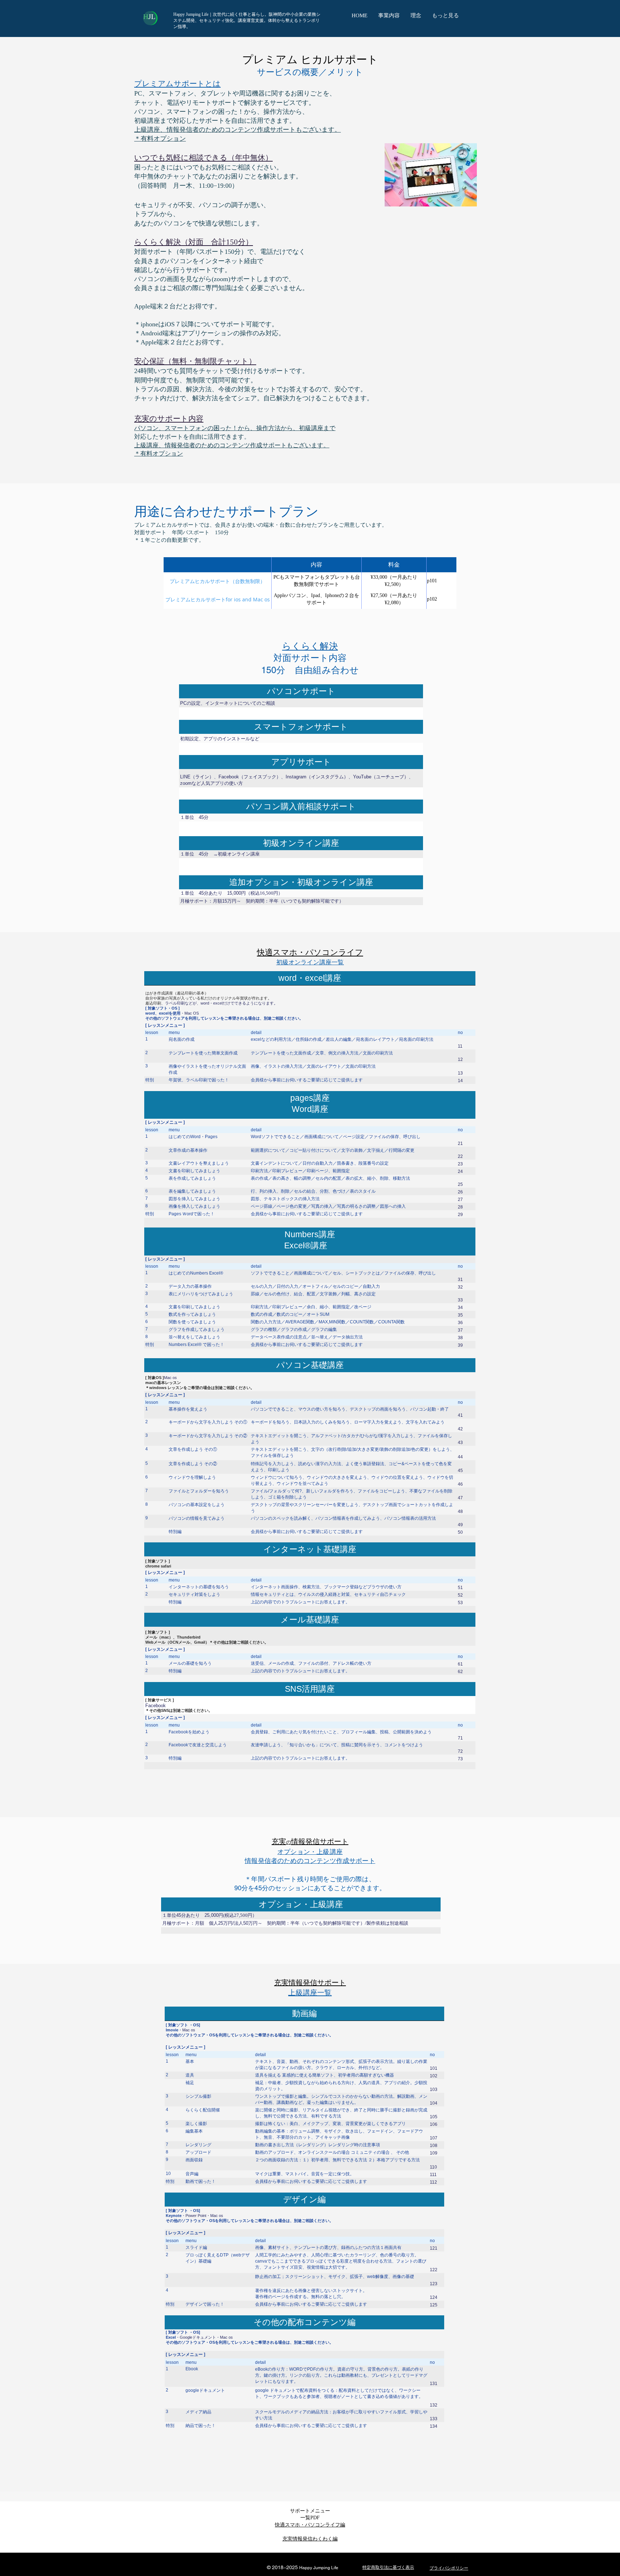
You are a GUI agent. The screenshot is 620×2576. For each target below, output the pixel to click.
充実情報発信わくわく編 (310, 2539)
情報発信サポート (320, 1842)
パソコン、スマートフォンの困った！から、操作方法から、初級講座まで (235, 428)
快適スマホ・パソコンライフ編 (310, 2525)
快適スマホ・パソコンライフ (310, 953)
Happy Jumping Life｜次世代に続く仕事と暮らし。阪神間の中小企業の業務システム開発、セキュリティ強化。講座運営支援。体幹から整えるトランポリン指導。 (247, 21)
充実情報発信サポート (310, 1983)
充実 (279, 1842)
